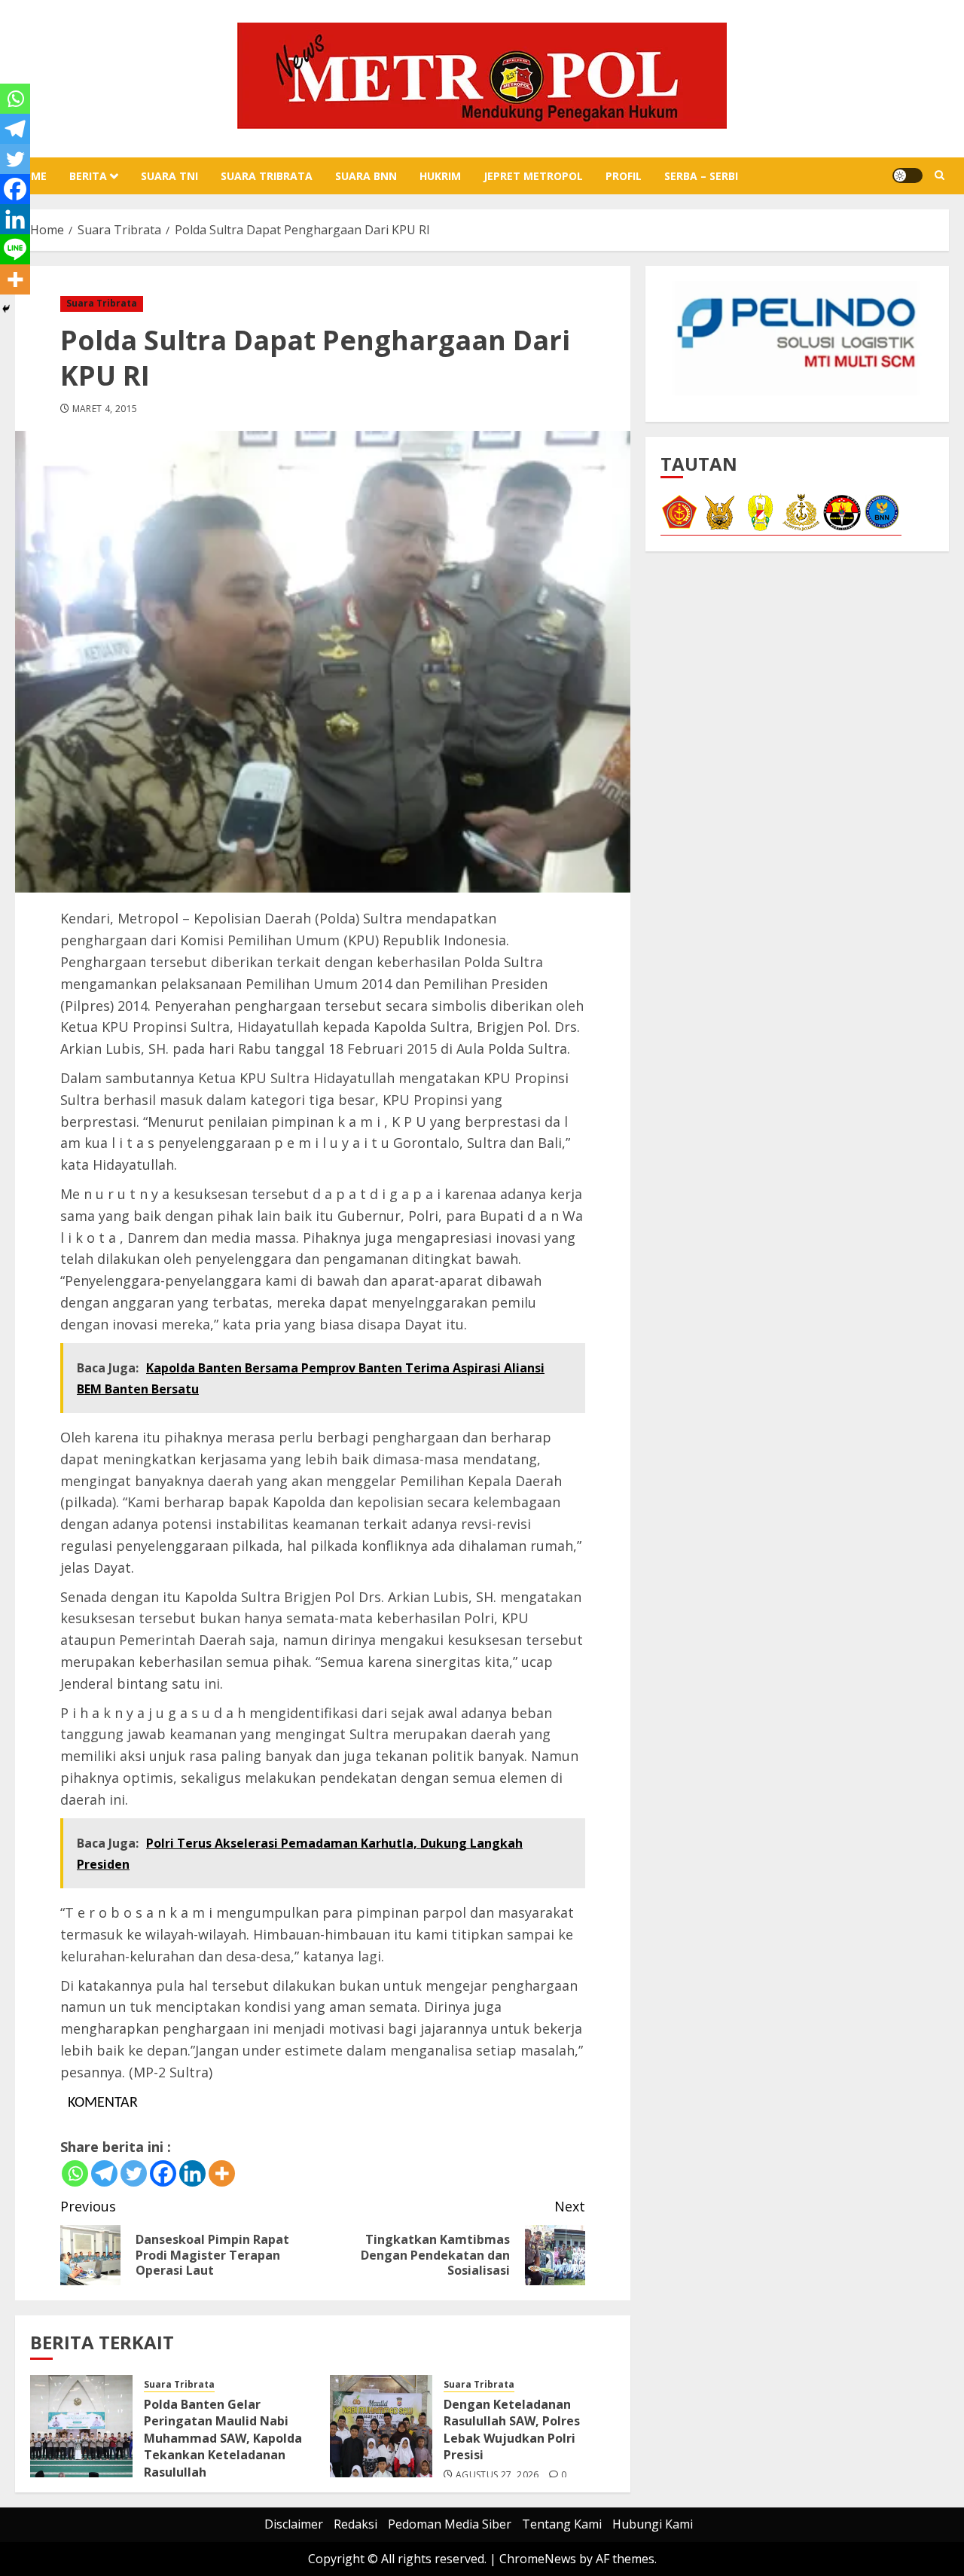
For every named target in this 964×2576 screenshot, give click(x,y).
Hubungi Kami (653, 2524)
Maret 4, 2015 (105, 409)
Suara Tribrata (267, 176)
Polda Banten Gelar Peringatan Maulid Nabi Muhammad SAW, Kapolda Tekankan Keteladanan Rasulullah (223, 2438)
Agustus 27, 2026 (497, 2475)
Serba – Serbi (701, 176)
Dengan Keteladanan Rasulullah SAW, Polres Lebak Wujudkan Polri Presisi (512, 2429)
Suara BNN (366, 176)
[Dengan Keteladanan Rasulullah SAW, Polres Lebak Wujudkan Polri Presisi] (381, 2426)
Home (31, 176)
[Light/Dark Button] (908, 175)
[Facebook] (163, 2173)
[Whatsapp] (75, 2173)
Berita (88, 176)
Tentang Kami (562, 2524)
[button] (940, 175)
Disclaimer (294, 2524)
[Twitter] (134, 2173)
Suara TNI (169, 176)
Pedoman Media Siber (450, 2524)
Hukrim (440, 176)
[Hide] (6, 309)
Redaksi (355, 2524)
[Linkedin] (192, 2173)
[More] (222, 2173)
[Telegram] (104, 2173)
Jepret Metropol (533, 176)
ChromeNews (538, 2559)
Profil (624, 176)
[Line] (15, 249)
